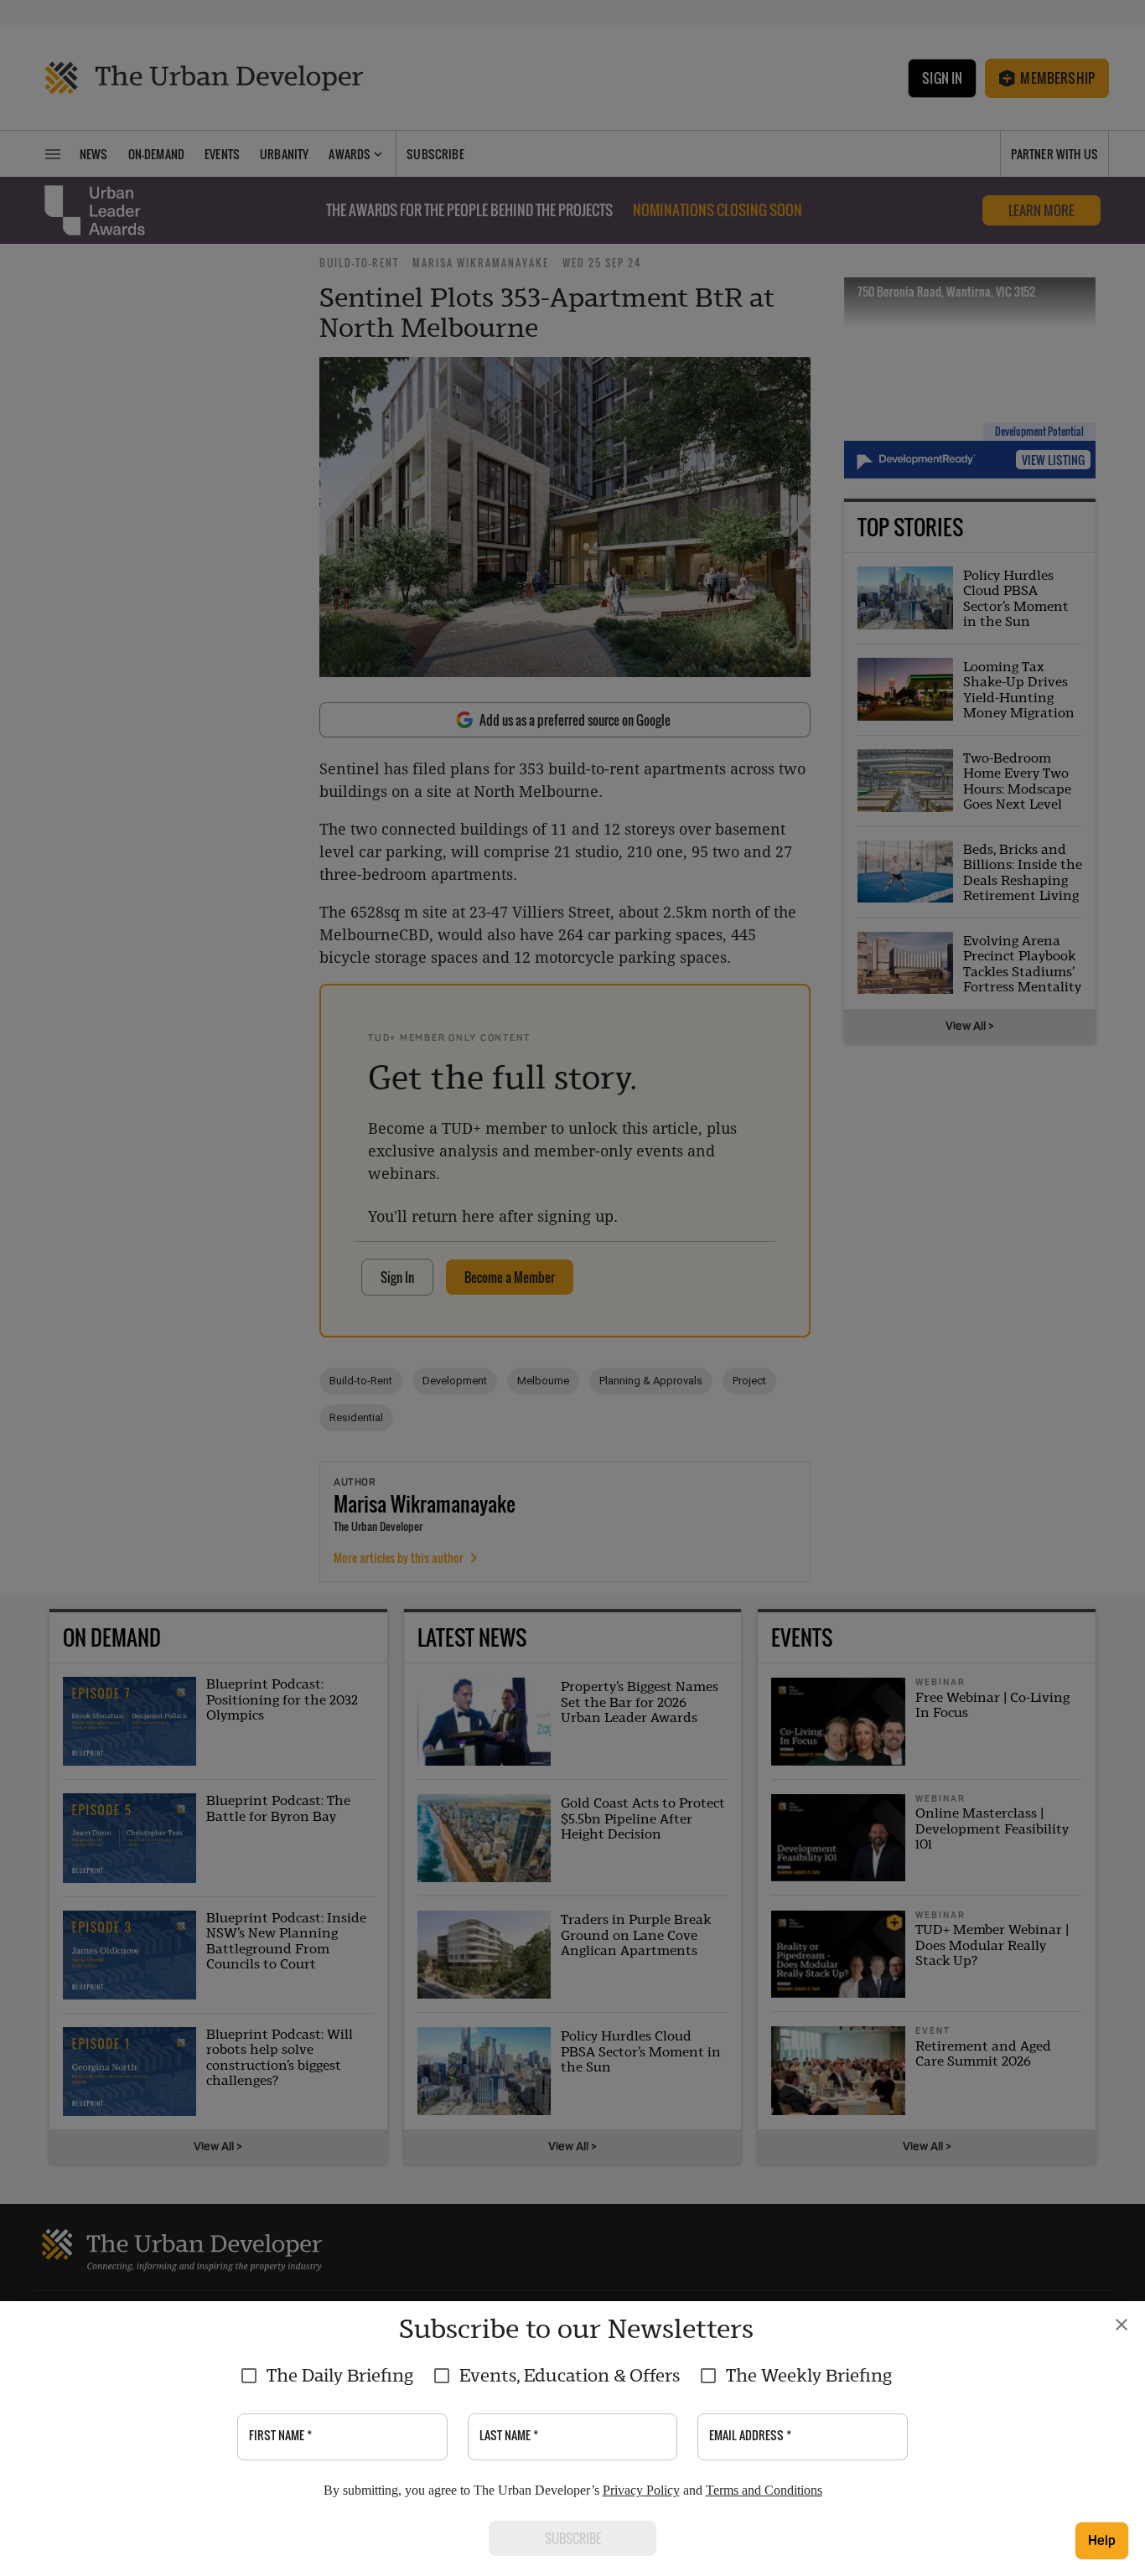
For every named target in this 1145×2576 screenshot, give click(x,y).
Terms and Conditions (764, 2490)
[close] (1122, 2325)
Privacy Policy (641, 2490)
